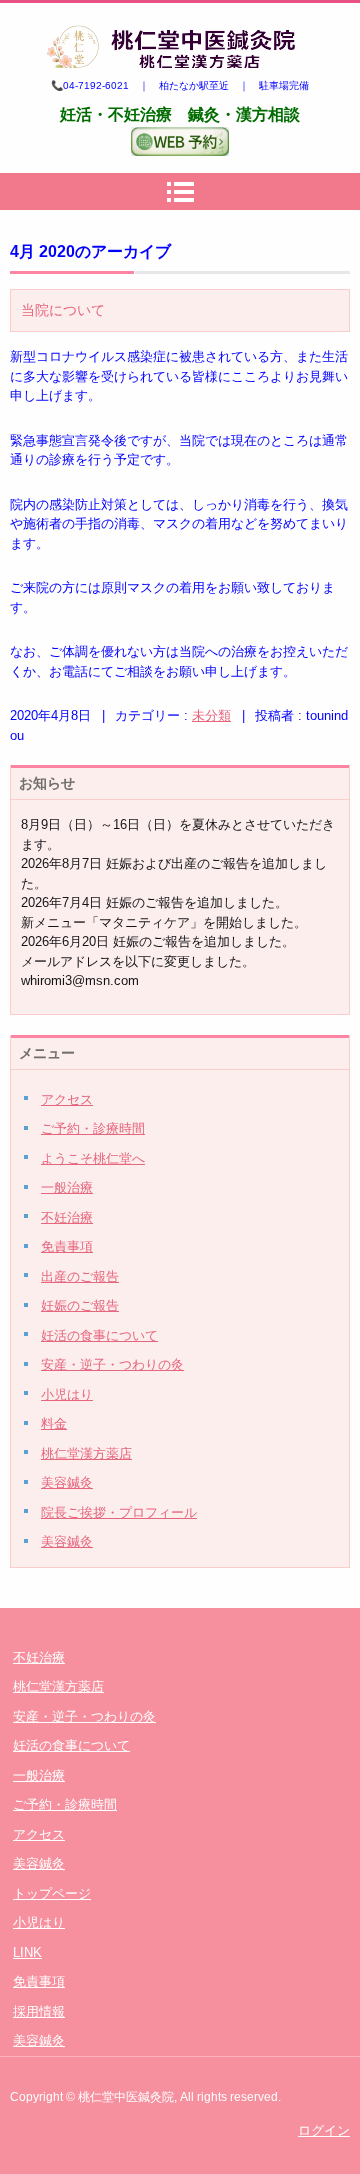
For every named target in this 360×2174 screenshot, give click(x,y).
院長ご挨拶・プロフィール (119, 1512)
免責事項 (67, 1246)
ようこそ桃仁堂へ (93, 1158)
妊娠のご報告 (80, 1305)
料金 (54, 1423)
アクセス (67, 1099)
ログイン (324, 2130)
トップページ (52, 1893)
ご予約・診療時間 (93, 1128)
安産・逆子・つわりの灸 (112, 1364)
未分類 (211, 715)
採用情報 (39, 2011)
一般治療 (67, 1187)
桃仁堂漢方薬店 (86, 1453)
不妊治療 (67, 1217)
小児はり (67, 1394)
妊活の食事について (99, 1335)
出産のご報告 (80, 1276)
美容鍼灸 (67, 1482)
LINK (27, 1952)
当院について (63, 310)
